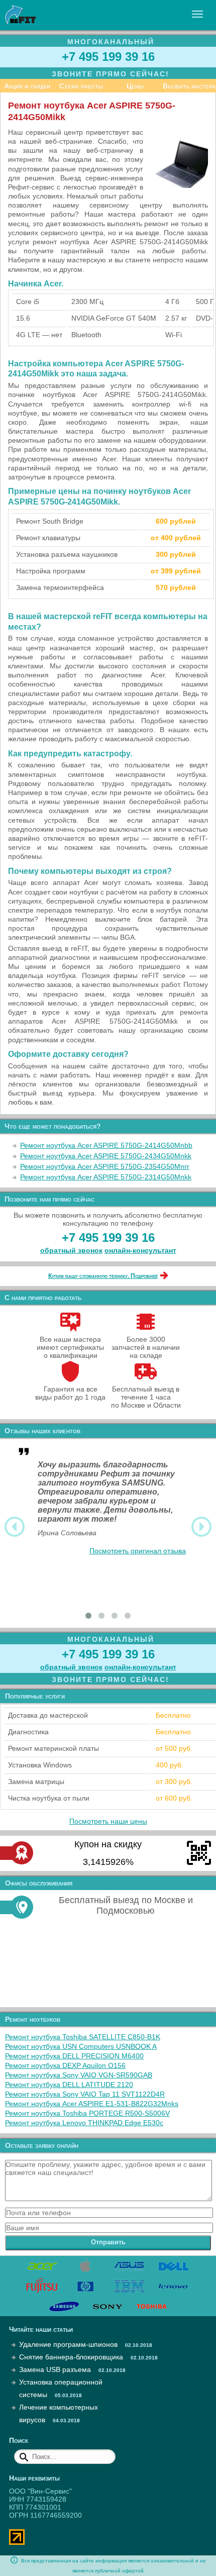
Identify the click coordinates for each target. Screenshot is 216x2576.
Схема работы (81, 86)
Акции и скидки (27, 86)
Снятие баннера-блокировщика (71, 2357)
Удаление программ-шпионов (68, 2344)
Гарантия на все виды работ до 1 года (70, 1393)
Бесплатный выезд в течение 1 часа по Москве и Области (146, 1397)
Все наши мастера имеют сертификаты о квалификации (70, 1347)
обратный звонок (71, 1250)
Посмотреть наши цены (108, 1821)
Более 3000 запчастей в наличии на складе (146, 1347)
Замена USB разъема (55, 2369)
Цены (135, 86)
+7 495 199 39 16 (108, 57)
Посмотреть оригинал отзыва (138, 1551)
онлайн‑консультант (140, 1250)
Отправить (108, 2242)
